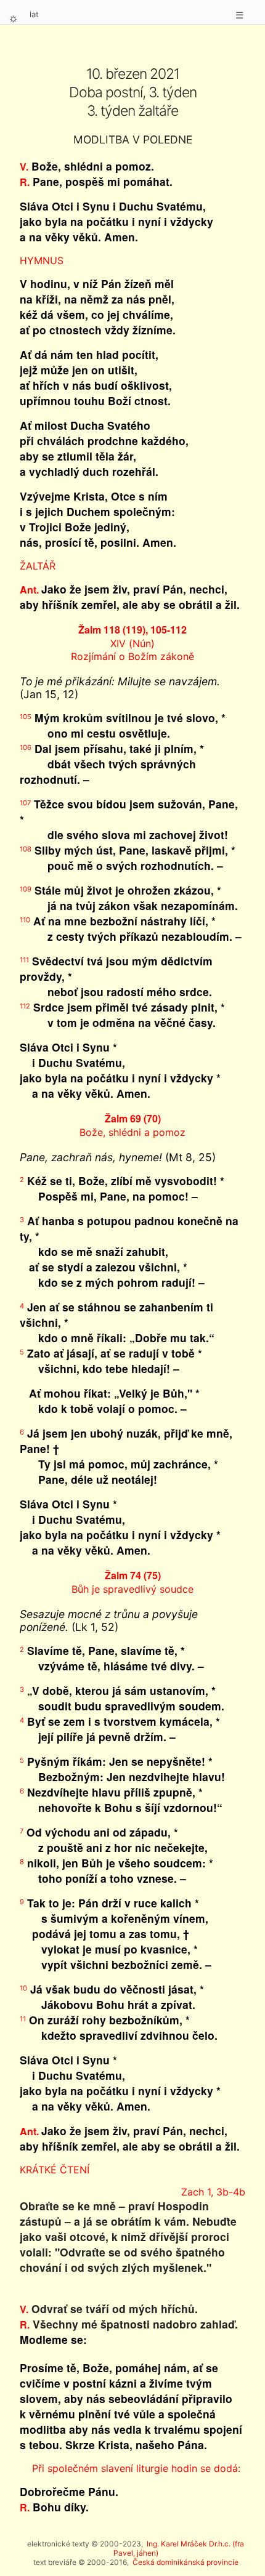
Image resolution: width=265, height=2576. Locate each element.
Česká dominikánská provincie (185, 2562)
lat (34, 14)
